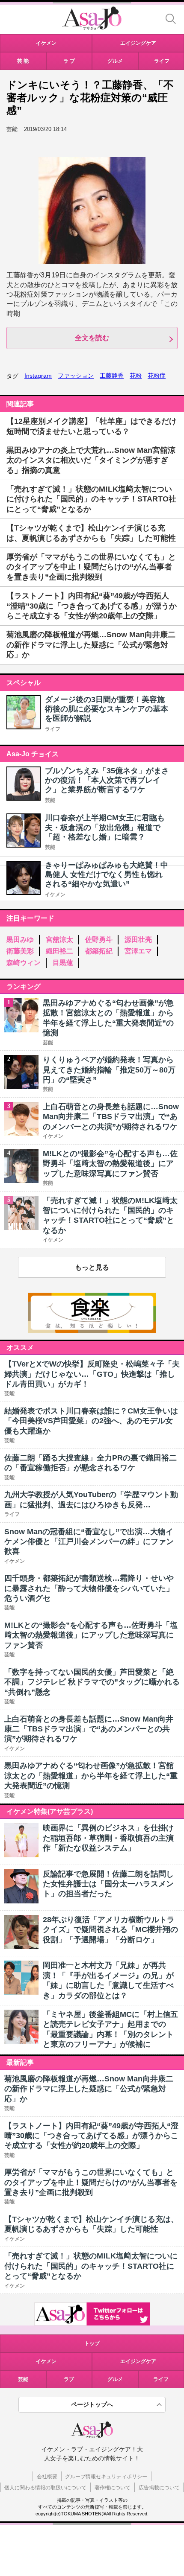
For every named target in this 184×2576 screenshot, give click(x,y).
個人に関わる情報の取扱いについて (45, 2488)
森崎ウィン (24, 963)
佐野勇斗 (99, 940)
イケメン (55, 895)
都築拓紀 (99, 951)
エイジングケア (138, 2361)
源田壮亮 (138, 940)
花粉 (136, 376)
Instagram (38, 376)
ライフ (53, 729)
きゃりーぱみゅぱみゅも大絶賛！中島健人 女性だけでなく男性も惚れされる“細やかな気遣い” (107, 875)
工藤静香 (112, 376)
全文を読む (92, 338)
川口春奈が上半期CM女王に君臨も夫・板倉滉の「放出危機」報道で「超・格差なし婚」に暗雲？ (105, 827)
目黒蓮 (63, 963)
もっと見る (92, 1267)
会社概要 (47, 2477)
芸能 (50, 800)
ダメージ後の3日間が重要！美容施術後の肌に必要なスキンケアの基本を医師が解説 (107, 709)
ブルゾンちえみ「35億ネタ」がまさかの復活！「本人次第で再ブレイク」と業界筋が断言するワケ (107, 780)
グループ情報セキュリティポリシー (106, 2477)
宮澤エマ (138, 951)
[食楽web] (92, 1330)
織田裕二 (59, 951)
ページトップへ (92, 2404)
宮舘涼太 (59, 940)
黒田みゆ (20, 940)
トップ (92, 2343)
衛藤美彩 (20, 951)
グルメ (115, 2379)
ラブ (69, 2379)
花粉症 (157, 376)
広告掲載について (159, 2488)
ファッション (76, 376)
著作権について (113, 2488)
